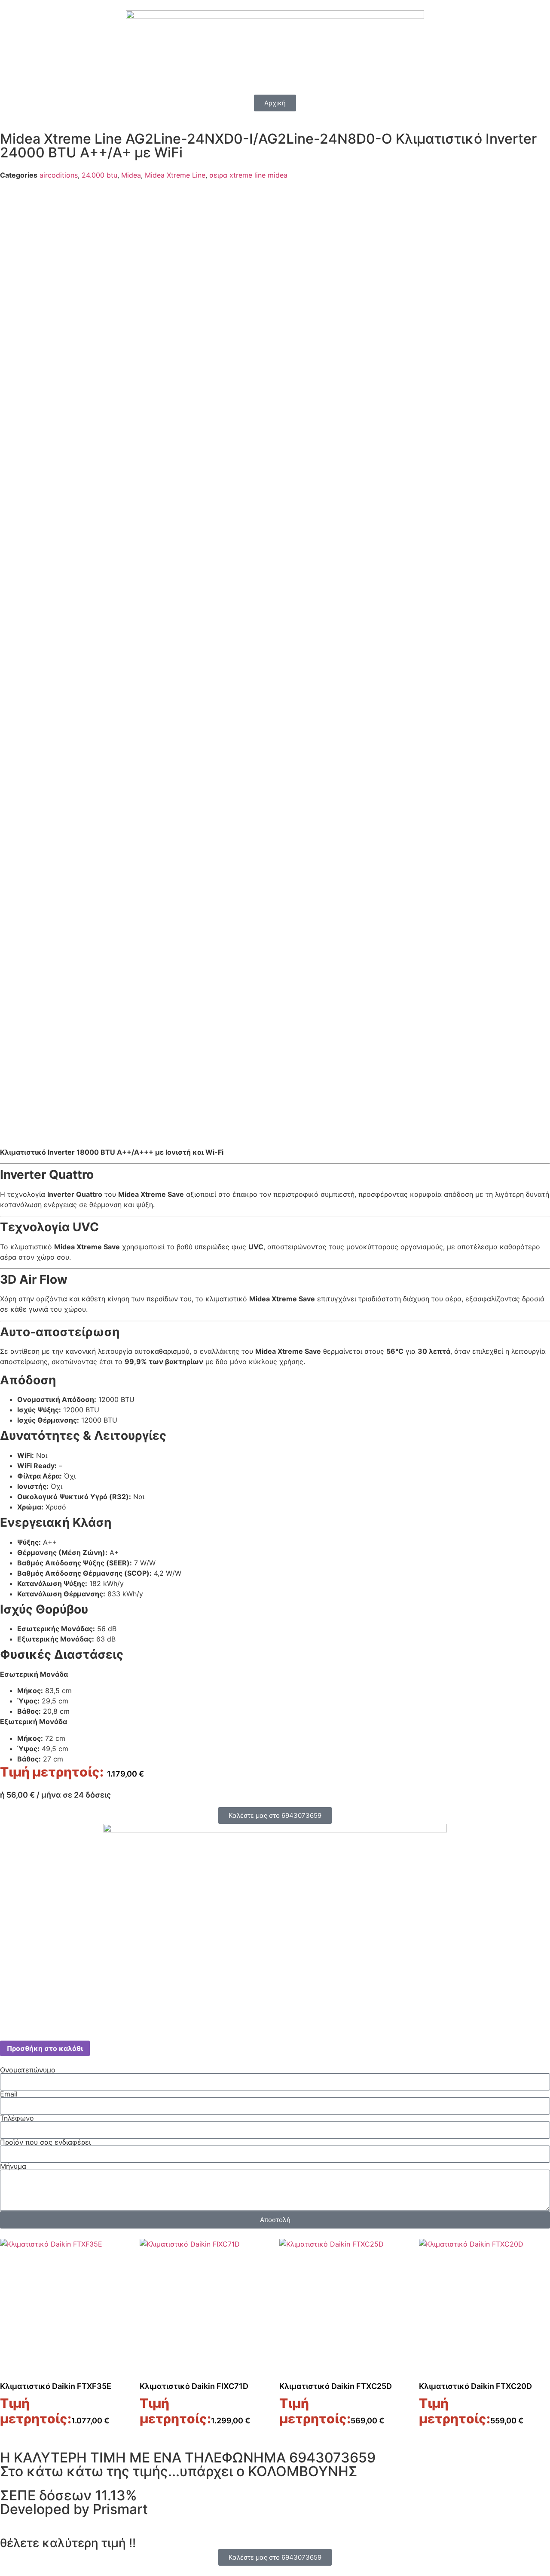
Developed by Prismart (74, 2509)
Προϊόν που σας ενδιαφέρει (45, 2142)
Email (9, 2094)
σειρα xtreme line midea (248, 175)
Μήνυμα (13, 2166)
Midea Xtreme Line (175, 175)
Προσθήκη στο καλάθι (45, 2048)
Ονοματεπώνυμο (28, 2070)
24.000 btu (99, 175)
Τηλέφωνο (17, 2118)
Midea (131, 175)
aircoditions (59, 175)
